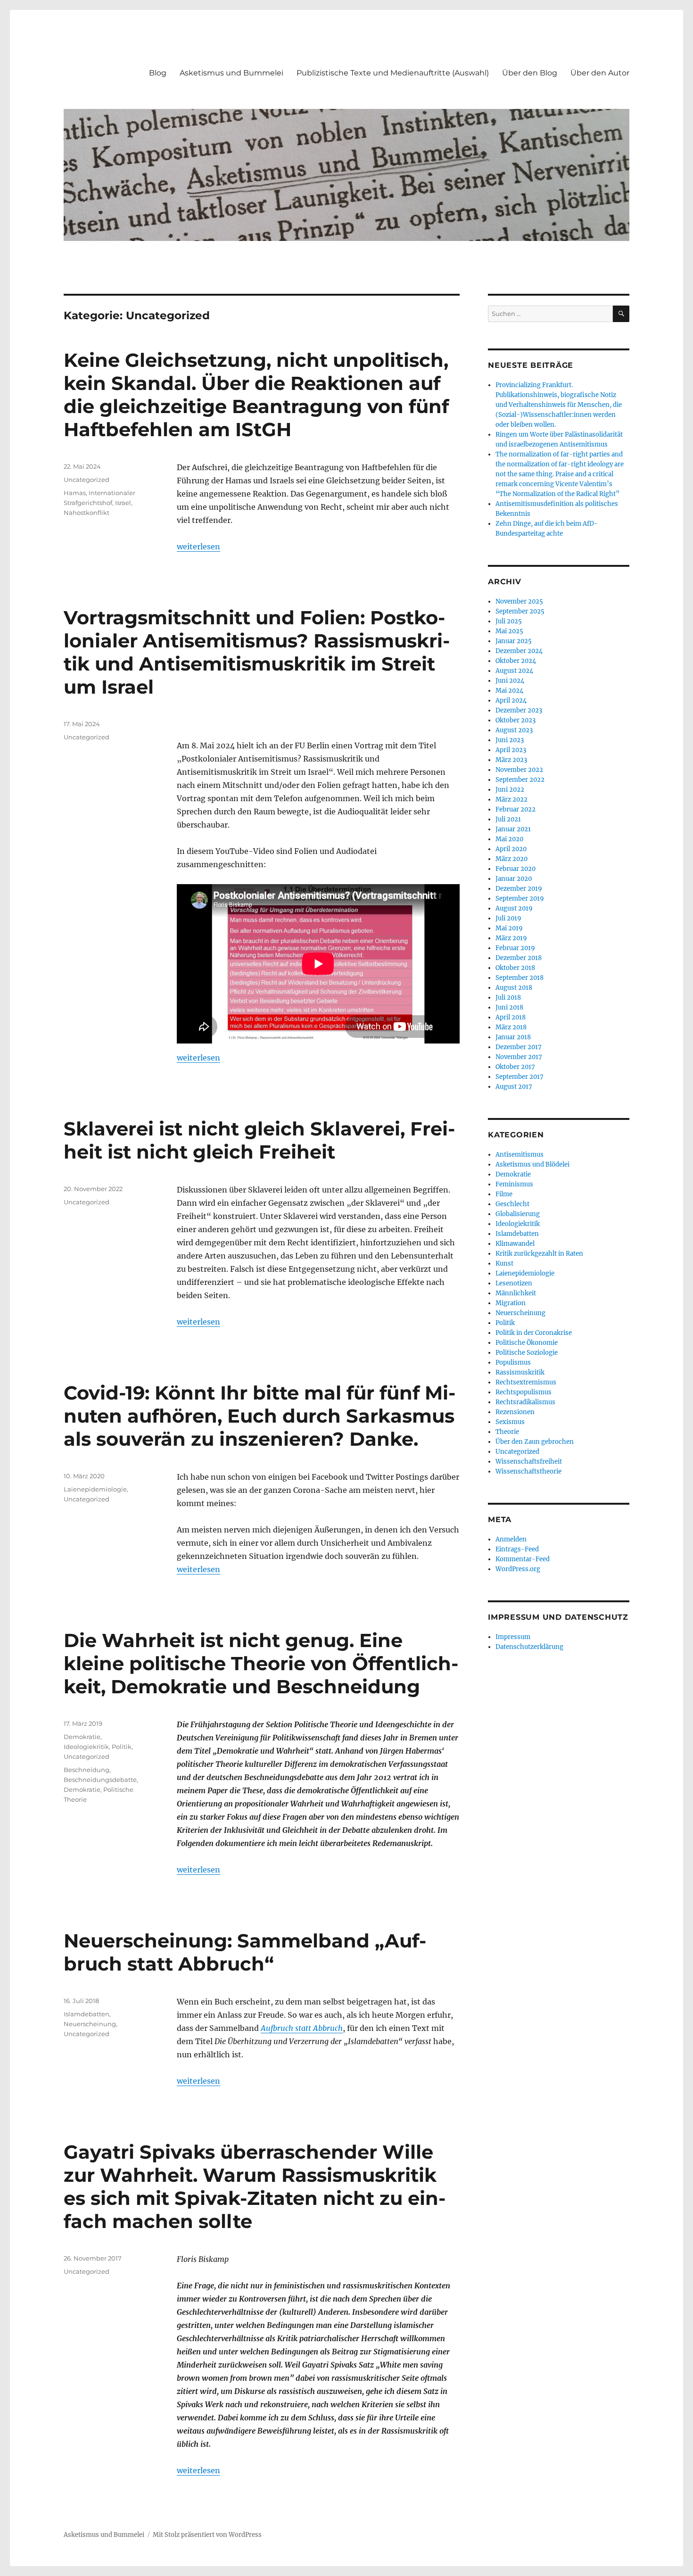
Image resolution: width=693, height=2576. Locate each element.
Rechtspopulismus (524, 1392)
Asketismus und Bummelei (231, 73)
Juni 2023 (510, 740)
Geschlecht (512, 1204)
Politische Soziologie (527, 1353)
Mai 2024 (509, 691)
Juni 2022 (510, 790)
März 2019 (511, 938)
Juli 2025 (509, 621)
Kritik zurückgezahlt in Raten (539, 1254)
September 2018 (520, 978)
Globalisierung (518, 1214)
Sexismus (510, 1422)
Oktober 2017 (515, 1067)
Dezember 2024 (519, 651)
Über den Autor (600, 73)
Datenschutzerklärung (529, 1647)
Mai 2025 (509, 631)
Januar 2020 (514, 879)
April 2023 (511, 750)
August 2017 (514, 1087)
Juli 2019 (508, 918)
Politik (122, 1747)
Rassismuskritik (520, 1372)
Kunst (504, 1263)
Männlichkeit (516, 1293)
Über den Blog (530, 73)
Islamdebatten (87, 2014)
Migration (511, 1303)
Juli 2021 (508, 819)
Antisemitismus (520, 1155)
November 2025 (519, 601)
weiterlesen (198, 547)
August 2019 (514, 908)
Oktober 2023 (516, 720)
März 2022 (511, 799)
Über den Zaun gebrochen (535, 1442)
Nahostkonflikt (87, 513)
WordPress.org (518, 1569)
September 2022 (520, 780)
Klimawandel (515, 1244)
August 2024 (514, 671)
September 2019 (520, 899)
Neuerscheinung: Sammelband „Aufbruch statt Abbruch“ (245, 1952)
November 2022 (519, 770)
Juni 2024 (510, 681)
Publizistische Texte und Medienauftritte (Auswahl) (393, 73)
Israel (123, 503)
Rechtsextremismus (526, 1382)
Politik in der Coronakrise (534, 1333)
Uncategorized (87, 480)
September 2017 (520, 1077)
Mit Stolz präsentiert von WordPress (207, 2535)
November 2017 (519, 1057)
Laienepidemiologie (95, 1489)
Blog (158, 73)
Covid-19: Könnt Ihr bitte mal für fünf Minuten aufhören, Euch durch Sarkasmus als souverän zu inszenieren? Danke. (260, 1416)
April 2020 (511, 849)
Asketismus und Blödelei (532, 1164)
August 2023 (514, 730)
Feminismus (514, 1184)
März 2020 (511, 859)
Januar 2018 (513, 1037)
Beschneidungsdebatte (100, 1780)
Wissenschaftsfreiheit (529, 1462)
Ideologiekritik (86, 1747)
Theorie (507, 1432)
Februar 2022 (516, 809)
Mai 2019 (509, 928)
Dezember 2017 (519, 1047)
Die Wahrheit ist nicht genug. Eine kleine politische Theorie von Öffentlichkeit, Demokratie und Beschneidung (261, 1663)
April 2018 (511, 1017)
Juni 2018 (509, 1007)
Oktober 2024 (516, 661)
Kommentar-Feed (523, 1559)
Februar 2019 (515, 948)
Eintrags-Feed (517, 1549)
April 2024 (511, 700)
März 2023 (511, 760)
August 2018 (514, 988)
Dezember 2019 (519, 889)
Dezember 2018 (519, 958)
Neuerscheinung (90, 2024)
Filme (504, 1194)
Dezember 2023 (519, 710)
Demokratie (82, 1737)
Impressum (513, 1637)
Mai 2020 (509, 839)
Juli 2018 (508, 998)
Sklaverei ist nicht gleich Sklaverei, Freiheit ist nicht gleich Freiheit (259, 1140)
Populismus (513, 1363)
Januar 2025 (514, 641)
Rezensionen (515, 1412)
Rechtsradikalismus (525, 1402)
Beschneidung (87, 1770)
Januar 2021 (513, 829)
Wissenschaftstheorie (528, 1471)
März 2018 (511, 1027)
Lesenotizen (514, 1283)
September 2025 (520, 611)
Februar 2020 (516, 869)
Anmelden (511, 1539)
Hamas (75, 493)
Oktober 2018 (515, 968)
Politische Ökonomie (527, 1343)
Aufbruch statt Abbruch (302, 2028)
